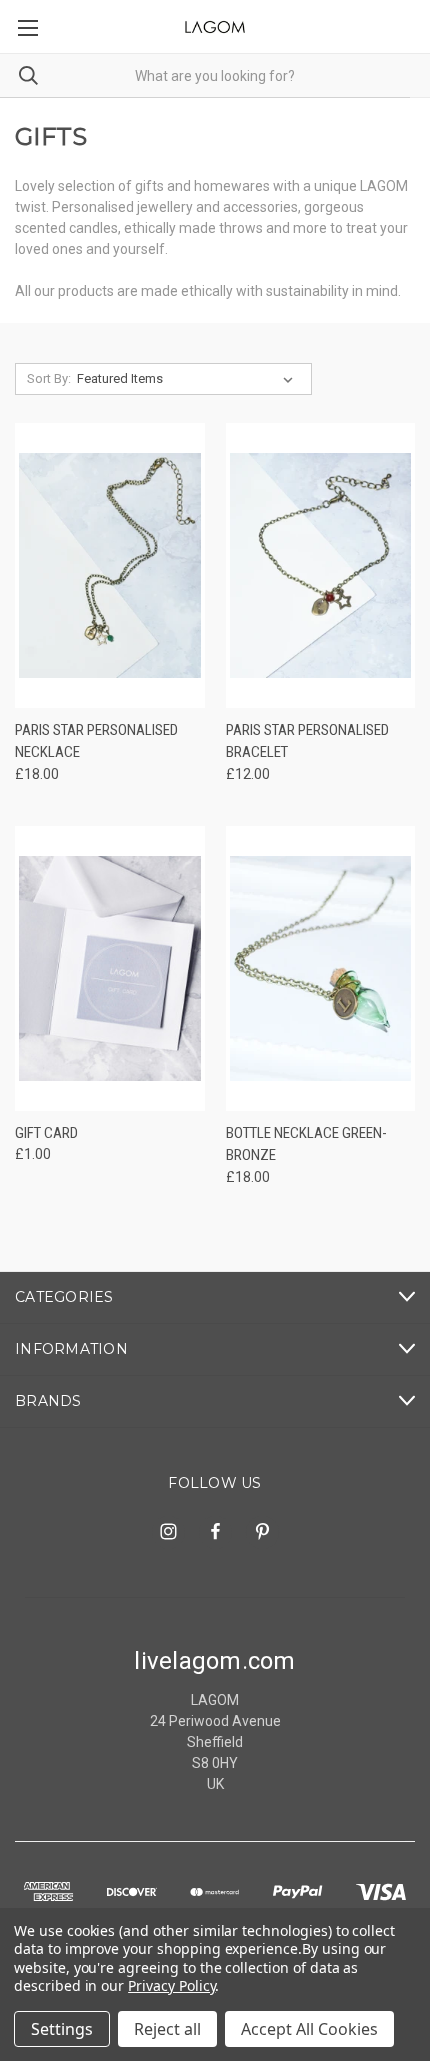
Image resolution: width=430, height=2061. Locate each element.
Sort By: (49, 378)
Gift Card (46, 1133)
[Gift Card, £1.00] (110, 968)
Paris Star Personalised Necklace (96, 741)
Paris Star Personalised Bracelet (307, 741)
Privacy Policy (171, 1985)
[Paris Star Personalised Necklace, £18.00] (110, 565)
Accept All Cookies (309, 2029)
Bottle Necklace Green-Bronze (306, 1144)
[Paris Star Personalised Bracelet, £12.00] (321, 565)
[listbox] (189, 379)
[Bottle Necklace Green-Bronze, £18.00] (321, 968)
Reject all (167, 2029)
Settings (62, 2029)
